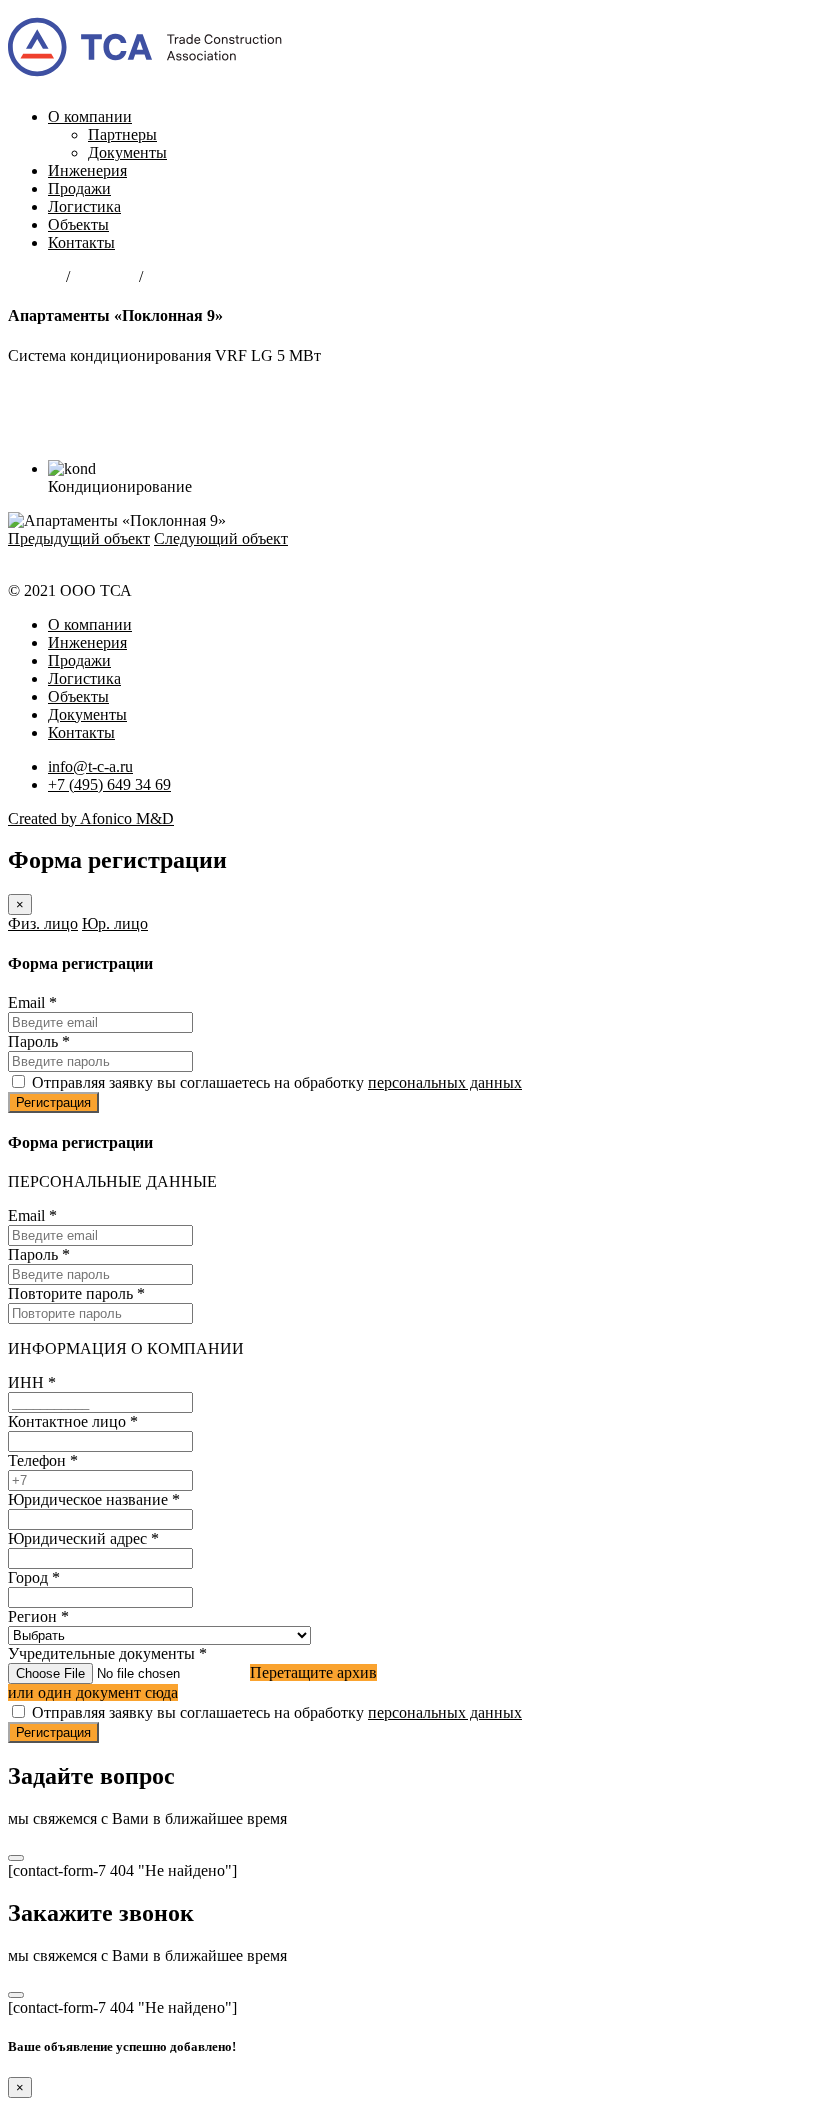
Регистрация (53, 1102)
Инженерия (87, 170)
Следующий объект (221, 538)
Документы (127, 152)
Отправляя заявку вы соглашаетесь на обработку (277, 1082)
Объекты (78, 224)
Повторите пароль (76, 1293)
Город (34, 1577)
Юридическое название (94, 1499)
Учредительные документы (107, 1653)
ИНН (32, 1382)
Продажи (79, 188)
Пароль (39, 1041)
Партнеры (122, 134)
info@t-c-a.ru (90, 766)
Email (32, 1002)
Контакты (81, 242)
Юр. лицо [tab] (115, 923)
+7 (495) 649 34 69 (109, 784)
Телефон (43, 1460)
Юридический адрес (83, 1538)
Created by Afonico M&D (91, 818)
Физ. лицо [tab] (43, 923)
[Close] (16, 1858)
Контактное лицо (73, 1421)
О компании (90, 116)
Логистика (84, 206)
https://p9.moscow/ (67, 425)
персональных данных (445, 1082)
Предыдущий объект (79, 538)
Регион (38, 1616)
